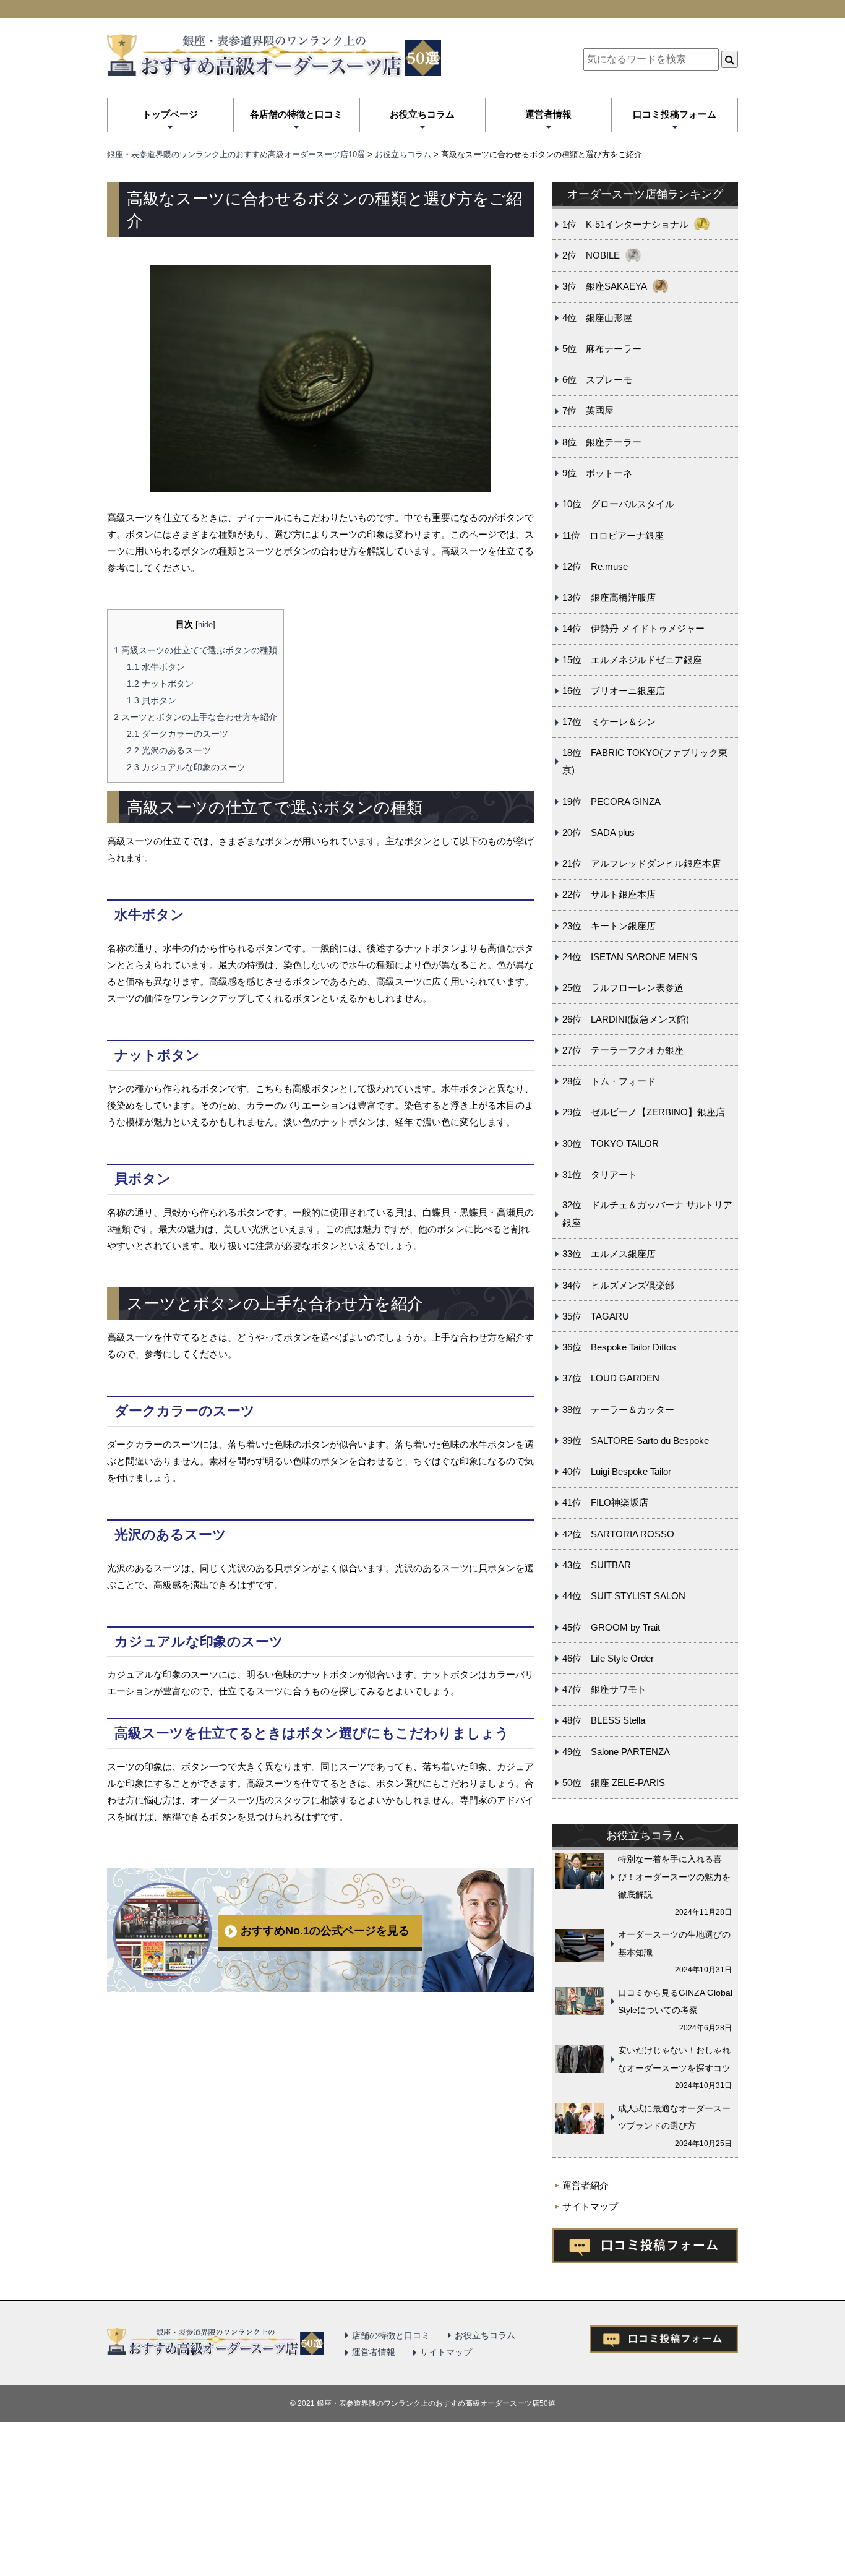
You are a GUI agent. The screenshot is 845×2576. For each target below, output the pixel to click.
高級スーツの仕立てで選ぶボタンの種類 (195, 650)
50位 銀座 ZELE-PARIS (614, 1783)
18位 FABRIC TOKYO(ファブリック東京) (645, 762)
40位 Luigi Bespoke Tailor (617, 1471)
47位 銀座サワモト (604, 1689)
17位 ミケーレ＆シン (609, 722)
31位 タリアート (600, 1174)
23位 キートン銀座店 (609, 926)
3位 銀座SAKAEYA (605, 286)
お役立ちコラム (422, 114)
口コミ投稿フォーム (675, 114)
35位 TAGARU (596, 1316)
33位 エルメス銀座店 (609, 1254)
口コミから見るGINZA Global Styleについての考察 (675, 2002)
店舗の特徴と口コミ (391, 2335)
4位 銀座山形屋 (597, 318)
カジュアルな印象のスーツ (186, 767)
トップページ (170, 114)
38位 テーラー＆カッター (618, 1410)
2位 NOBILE (591, 255)
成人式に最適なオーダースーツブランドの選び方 (674, 2117)
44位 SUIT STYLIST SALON (624, 1596)
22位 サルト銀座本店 (609, 894)
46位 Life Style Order (608, 1658)
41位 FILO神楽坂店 (605, 1502)
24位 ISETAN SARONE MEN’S (630, 957)
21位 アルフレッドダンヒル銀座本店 (641, 863)
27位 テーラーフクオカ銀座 (623, 1050)
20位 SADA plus (598, 832)
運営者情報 (548, 114)
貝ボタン (152, 700)
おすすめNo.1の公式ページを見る (325, 1931)
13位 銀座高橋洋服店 (609, 597)
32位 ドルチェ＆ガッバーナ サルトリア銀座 (647, 1214)
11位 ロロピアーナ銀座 (613, 535)
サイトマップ (590, 2206)
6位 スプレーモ (597, 380)
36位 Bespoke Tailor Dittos (619, 1347)
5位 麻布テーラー (602, 349)
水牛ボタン (156, 667)
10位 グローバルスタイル (618, 504)
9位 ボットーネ (597, 473)
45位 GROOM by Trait (611, 1627)
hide (205, 625)
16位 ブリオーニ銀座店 (614, 691)
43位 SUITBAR (597, 1565)
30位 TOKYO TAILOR (611, 1144)
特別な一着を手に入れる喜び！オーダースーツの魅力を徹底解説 (674, 1877)
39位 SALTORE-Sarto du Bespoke (636, 1440)
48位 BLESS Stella (604, 1720)
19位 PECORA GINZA (611, 801)
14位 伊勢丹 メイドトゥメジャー (633, 628)
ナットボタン (160, 684)
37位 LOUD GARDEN (611, 1378)
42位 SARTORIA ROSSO (618, 1534)
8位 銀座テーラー (602, 442)
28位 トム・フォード (609, 1081)
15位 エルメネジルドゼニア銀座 (632, 660)
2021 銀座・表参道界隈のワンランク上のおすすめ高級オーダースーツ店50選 (427, 2403)
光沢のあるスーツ (169, 750)
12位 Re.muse (595, 566)
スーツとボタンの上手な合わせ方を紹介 (195, 717)
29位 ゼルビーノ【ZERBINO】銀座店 (644, 1112)
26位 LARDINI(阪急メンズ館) (626, 1019)
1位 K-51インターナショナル (625, 224)
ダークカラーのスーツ (178, 734)
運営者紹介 (585, 2185)
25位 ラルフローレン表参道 (623, 988)
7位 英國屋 (588, 410)
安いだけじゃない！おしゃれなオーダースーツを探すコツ (674, 2059)
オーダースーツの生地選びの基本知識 (674, 1943)
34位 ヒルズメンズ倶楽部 (618, 1285)
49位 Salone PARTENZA (616, 1752)
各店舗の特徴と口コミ (296, 114)
